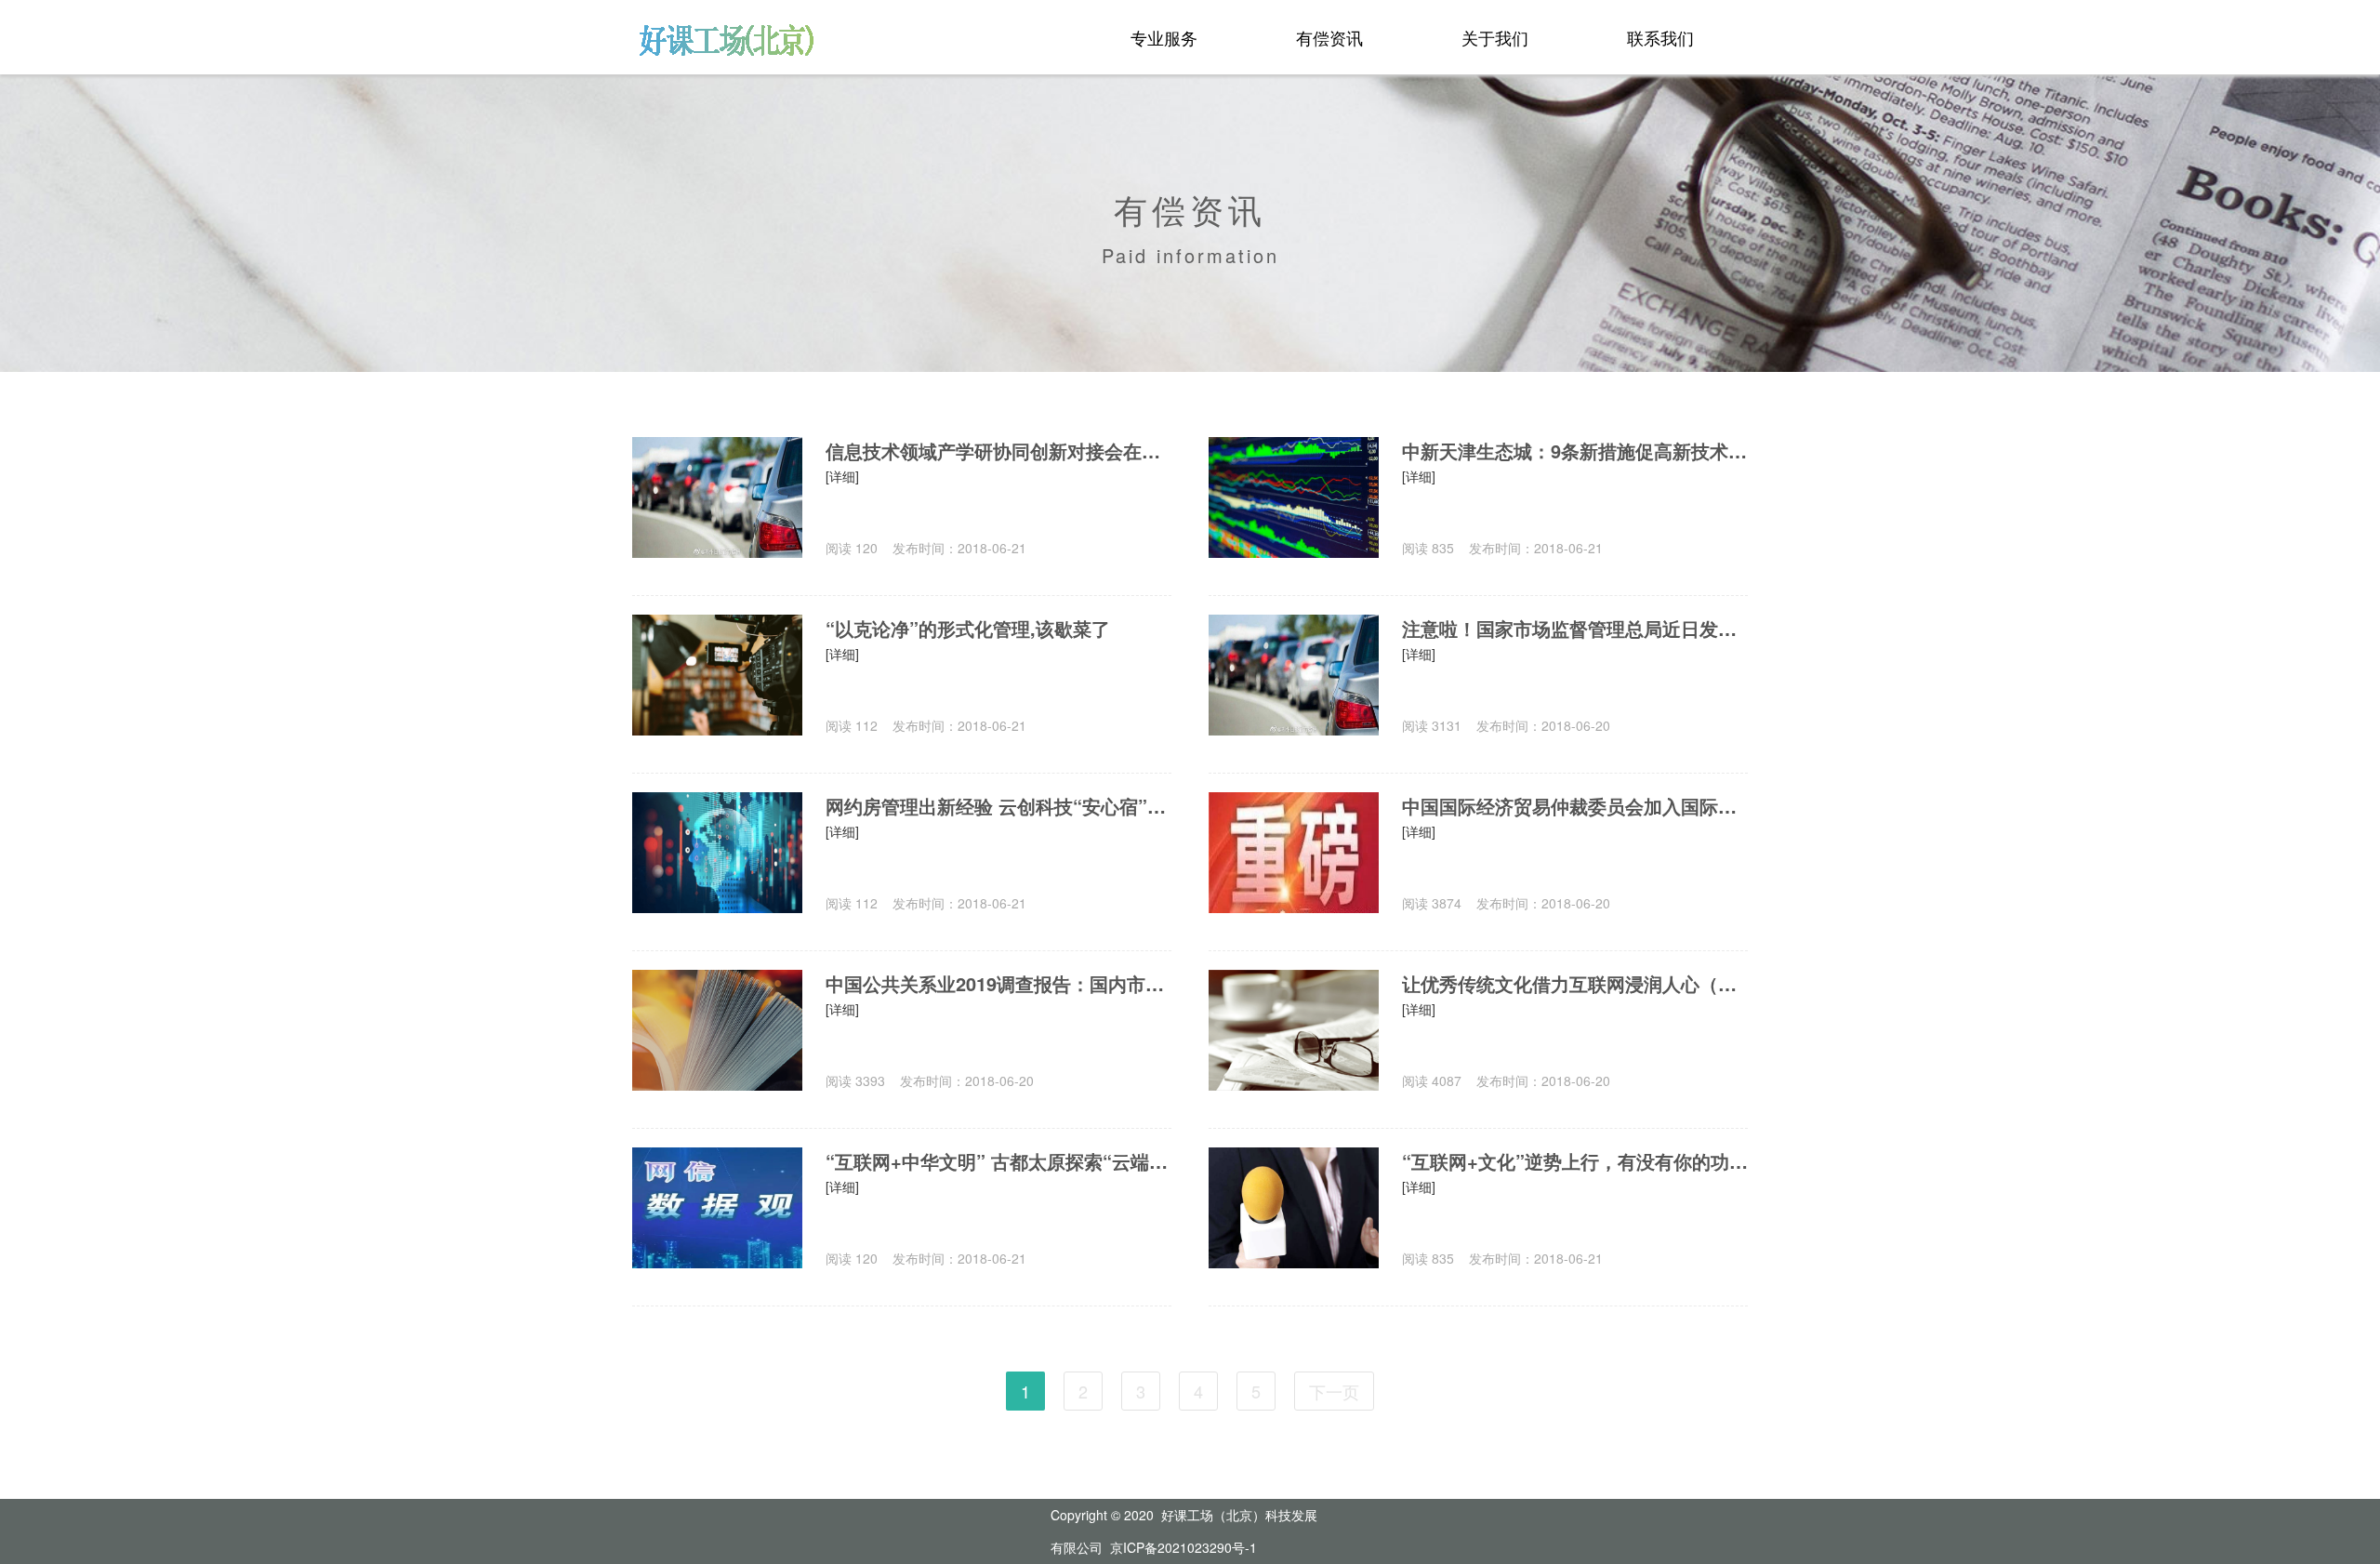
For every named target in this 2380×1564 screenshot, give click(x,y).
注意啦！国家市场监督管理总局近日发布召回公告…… (1575, 628)
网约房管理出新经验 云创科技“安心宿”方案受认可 (998, 806)
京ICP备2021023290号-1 (1183, 1547)
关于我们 (1495, 37)
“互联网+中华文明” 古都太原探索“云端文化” (998, 1161)
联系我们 (1660, 37)
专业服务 (1164, 37)
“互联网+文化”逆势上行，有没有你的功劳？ (1575, 1161)
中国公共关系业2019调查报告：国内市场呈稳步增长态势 (998, 983)
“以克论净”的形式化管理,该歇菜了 (968, 628)
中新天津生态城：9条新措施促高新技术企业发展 (1575, 451)
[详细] (842, 476)
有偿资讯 (1329, 37)
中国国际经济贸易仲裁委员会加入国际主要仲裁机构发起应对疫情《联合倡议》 (1575, 806)
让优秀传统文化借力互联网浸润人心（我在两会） (1575, 983)
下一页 (1334, 1391)
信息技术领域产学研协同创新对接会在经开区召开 (998, 451)
